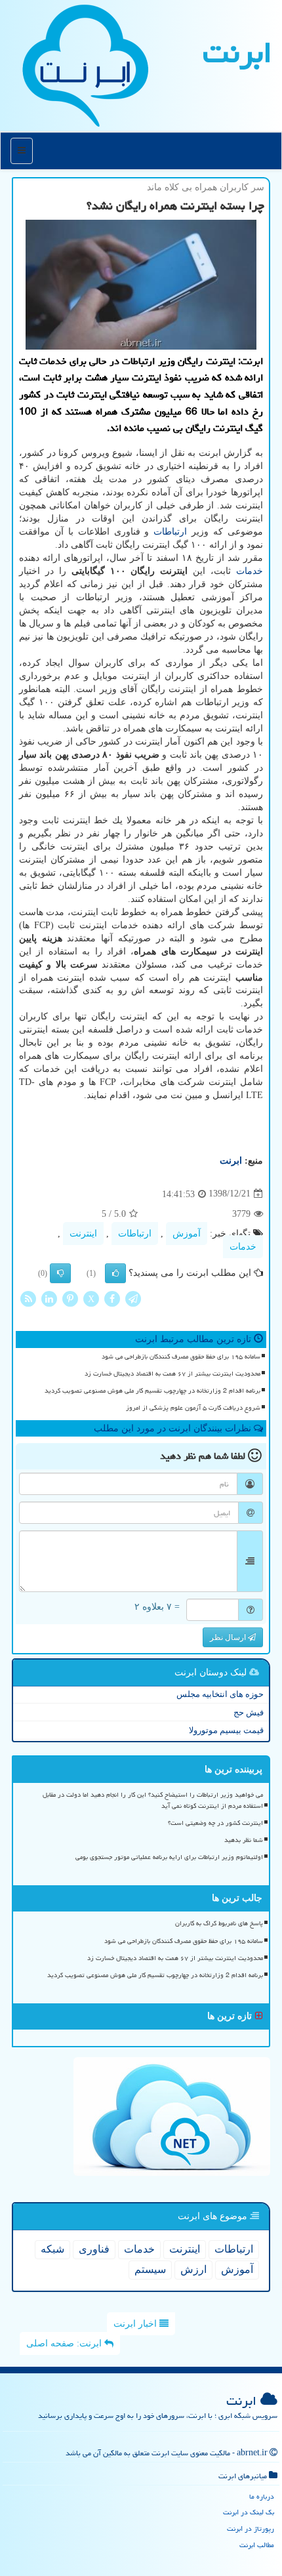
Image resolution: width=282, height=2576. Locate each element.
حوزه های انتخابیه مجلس (220, 1694)
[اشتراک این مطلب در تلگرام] (133, 1298)
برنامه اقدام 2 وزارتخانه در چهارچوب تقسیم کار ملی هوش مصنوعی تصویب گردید (152, 1391)
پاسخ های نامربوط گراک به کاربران (219, 1923)
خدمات (250, 571)
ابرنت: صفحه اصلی (65, 2343)
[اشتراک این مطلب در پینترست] (70, 1298)
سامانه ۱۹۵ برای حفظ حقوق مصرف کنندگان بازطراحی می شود (181, 1357)
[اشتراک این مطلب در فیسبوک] (112, 1298)
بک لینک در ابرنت (249, 2512)
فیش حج (249, 1712)
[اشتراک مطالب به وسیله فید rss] (28, 1298)
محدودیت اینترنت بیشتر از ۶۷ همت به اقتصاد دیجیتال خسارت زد (172, 1374)
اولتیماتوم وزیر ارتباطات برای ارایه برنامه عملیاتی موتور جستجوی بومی (169, 1857)
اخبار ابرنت (136, 2324)
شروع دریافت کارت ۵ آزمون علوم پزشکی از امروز (193, 1408)
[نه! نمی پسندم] (60, 1273)
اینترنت (83, 1234)
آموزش (187, 1234)
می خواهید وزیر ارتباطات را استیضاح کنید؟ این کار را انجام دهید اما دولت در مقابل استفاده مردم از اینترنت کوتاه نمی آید (153, 1800)
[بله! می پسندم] (115, 1273)
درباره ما (262, 2496)
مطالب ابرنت (257, 2545)
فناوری (94, 2249)
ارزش (193, 2269)
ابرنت (237, 52)
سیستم (150, 2269)
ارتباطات (170, 532)
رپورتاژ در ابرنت (251, 2528)
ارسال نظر (229, 1637)
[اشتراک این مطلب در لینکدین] (49, 1298)
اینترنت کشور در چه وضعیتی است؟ (215, 1823)
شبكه (52, 2249)
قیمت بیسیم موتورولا (226, 1730)
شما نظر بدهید (244, 1840)
